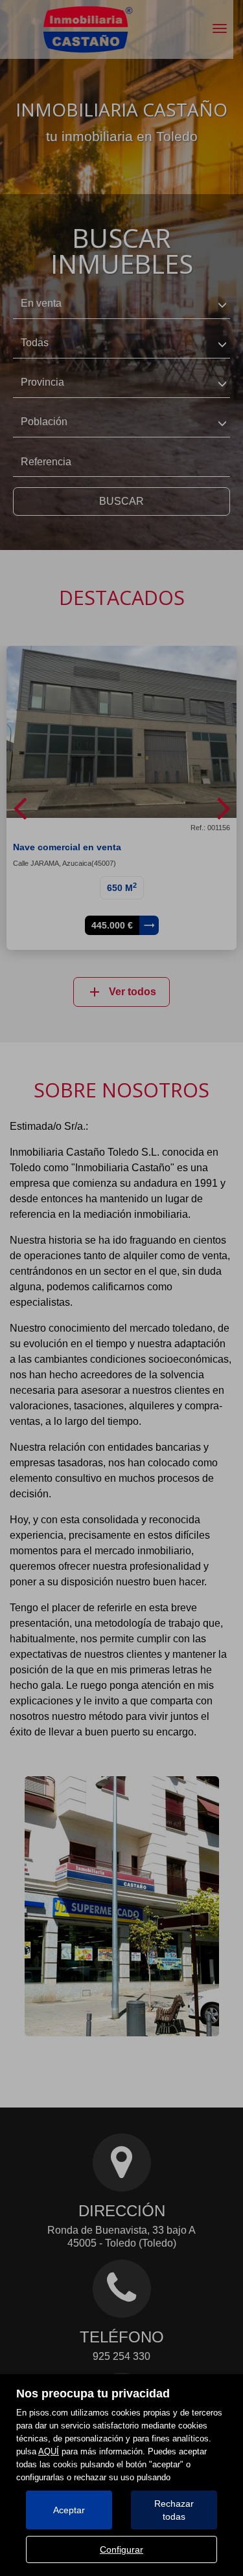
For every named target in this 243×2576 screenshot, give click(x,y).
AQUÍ (49, 2451)
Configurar (121, 2549)
